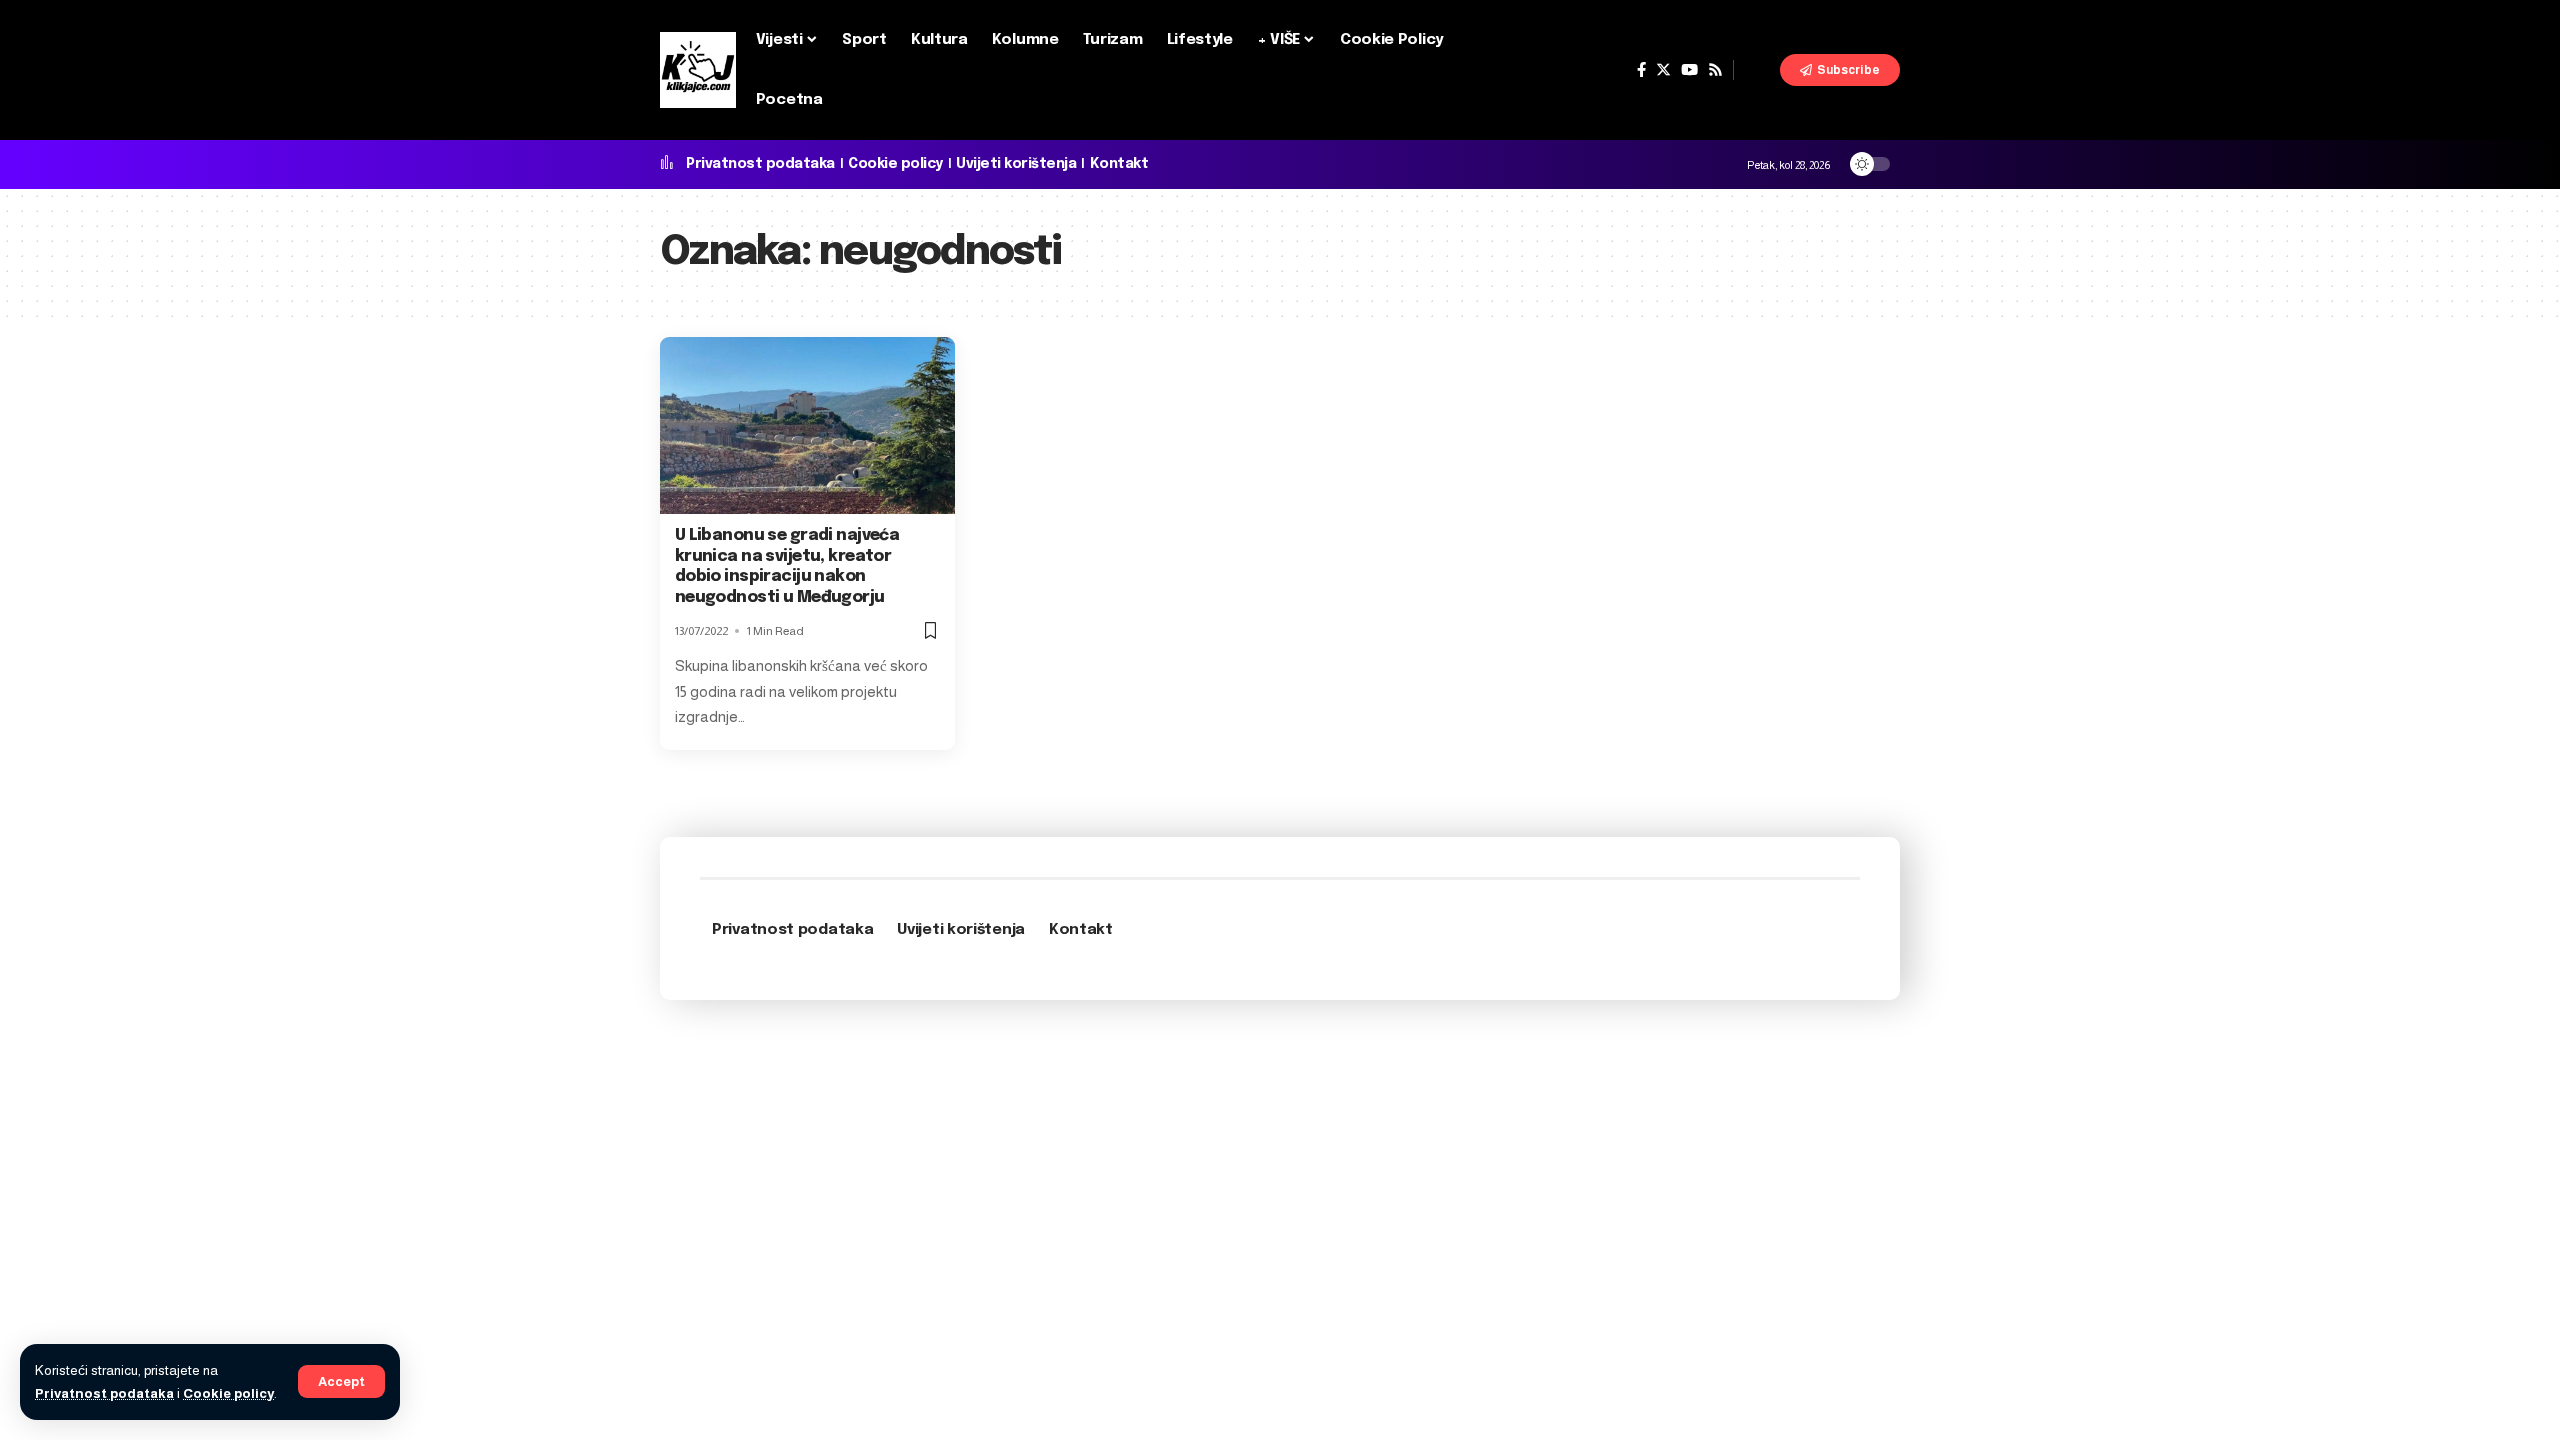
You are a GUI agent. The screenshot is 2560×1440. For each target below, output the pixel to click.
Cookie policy (228, 1393)
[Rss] (1715, 70)
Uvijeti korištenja (1016, 164)
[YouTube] (1689, 70)
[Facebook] (1641, 70)
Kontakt (1119, 164)
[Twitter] (1663, 70)
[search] (1757, 70)
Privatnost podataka (104, 1393)
